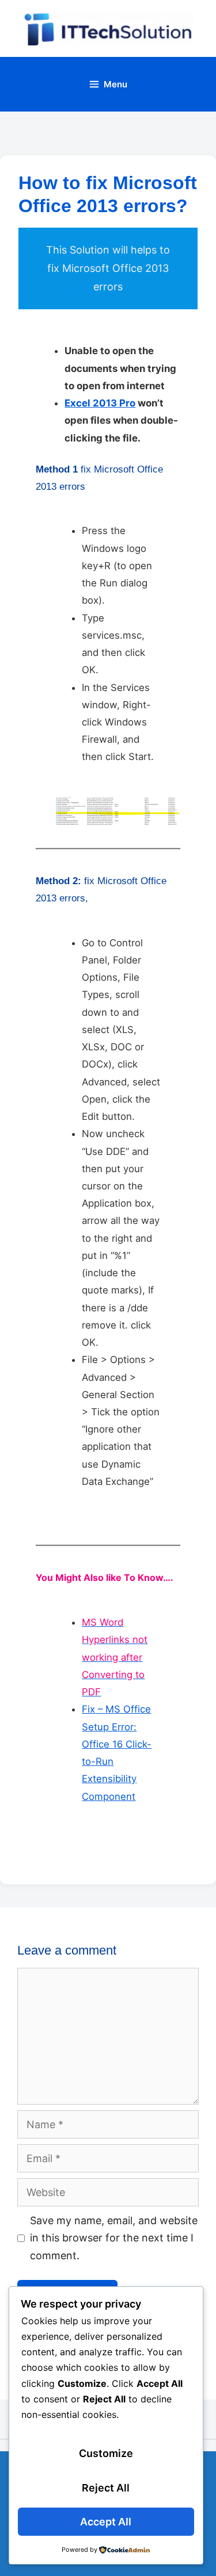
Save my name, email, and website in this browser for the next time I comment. (114, 2238)
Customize (106, 2453)
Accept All (106, 2522)
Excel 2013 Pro (100, 403)
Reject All (106, 2488)
